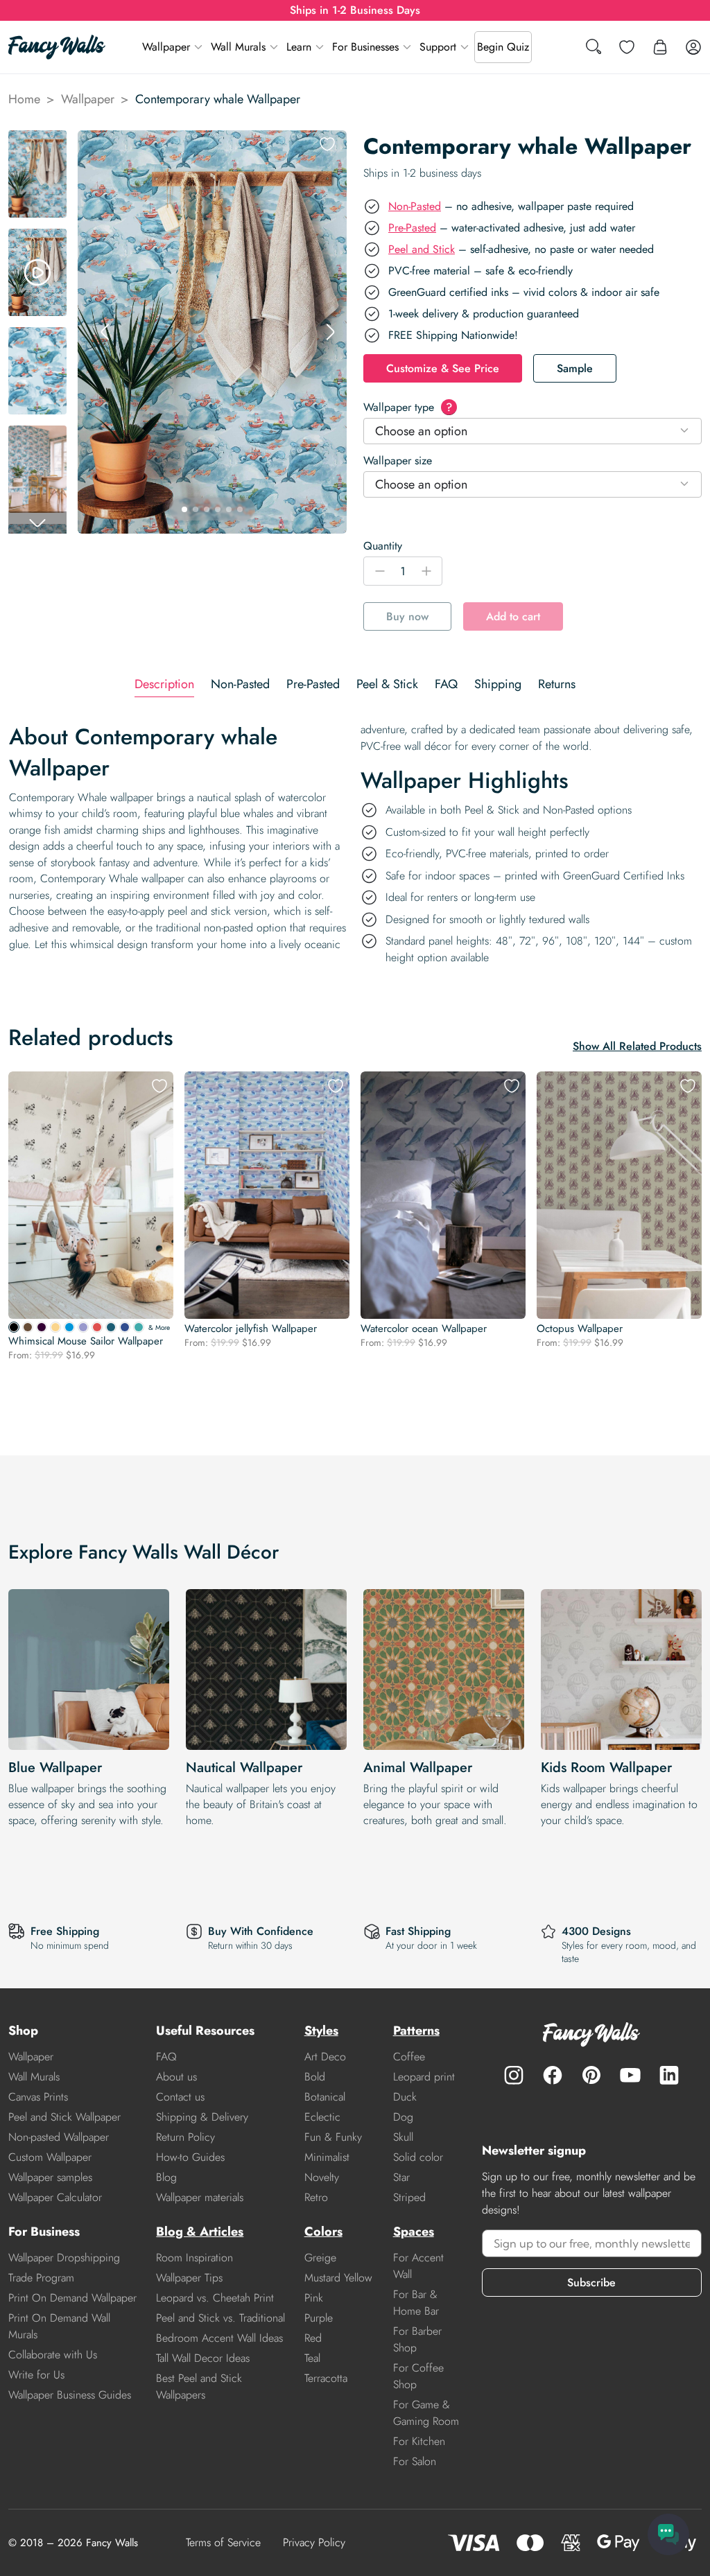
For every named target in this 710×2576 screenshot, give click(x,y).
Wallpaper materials (200, 2197)
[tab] (164, 684)
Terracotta (326, 2378)
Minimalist (327, 2157)
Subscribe (591, 2283)
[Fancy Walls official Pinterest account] (591, 2075)
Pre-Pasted (412, 228)
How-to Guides (190, 2157)
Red (313, 2338)
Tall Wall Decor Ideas (203, 2358)
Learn (299, 47)
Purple (319, 2318)
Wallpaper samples (50, 2177)
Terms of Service (223, 2542)
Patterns (416, 2031)
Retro (316, 2197)
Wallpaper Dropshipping (64, 2258)
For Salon (415, 2461)
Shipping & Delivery (202, 2117)
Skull (403, 2137)
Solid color (418, 2157)
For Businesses (365, 47)
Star (401, 2177)
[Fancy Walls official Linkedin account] (669, 2075)
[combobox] (532, 431)
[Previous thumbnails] (37, 141)
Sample (575, 368)
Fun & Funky (333, 2137)
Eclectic (322, 2117)
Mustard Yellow (338, 2278)
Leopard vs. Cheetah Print (215, 2298)
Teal (312, 2358)
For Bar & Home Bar (416, 2303)
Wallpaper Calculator (55, 2197)
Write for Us (36, 2375)
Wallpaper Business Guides (70, 2395)
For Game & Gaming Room (426, 2413)
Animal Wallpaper (418, 1768)
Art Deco (325, 2057)
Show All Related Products (637, 1046)
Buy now (407, 616)
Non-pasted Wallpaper (59, 2137)
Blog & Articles (200, 2232)
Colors (323, 2232)
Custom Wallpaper (50, 2157)
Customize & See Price (443, 368)
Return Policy (185, 2137)
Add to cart (513, 616)
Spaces (414, 2232)
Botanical (325, 2097)
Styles (321, 2031)
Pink (314, 2298)
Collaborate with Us (53, 2355)
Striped (409, 2197)
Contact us (180, 2097)
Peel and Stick (422, 249)
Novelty (322, 2177)
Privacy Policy (314, 2542)
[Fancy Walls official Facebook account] (553, 2075)
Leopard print (424, 2077)
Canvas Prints (38, 2097)
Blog (166, 2177)
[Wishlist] (627, 47)
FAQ (166, 2057)
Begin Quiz (503, 47)
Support (438, 47)
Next (330, 332)
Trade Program (41, 2278)
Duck (405, 2097)
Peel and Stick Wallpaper (64, 2117)
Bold (315, 2077)
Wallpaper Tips (189, 2278)
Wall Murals (238, 47)
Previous (105, 332)
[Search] (594, 47)
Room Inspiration (194, 2258)
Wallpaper (166, 47)
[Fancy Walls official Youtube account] (630, 2075)
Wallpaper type (408, 407)
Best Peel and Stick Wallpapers (199, 2386)
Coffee (409, 2057)
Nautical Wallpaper (244, 1768)
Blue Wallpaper (55, 1768)
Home (24, 99)
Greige (320, 2258)
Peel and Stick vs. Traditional (220, 2318)
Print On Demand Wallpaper (72, 2298)
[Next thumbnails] (37, 523)
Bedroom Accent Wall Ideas (219, 2338)
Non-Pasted (415, 206)
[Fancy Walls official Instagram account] (514, 2075)
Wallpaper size (398, 461)
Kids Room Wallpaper (606, 1768)
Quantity (383, 546)
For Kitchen (419, 2441)
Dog (403, 2117)
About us (176, 2077)
